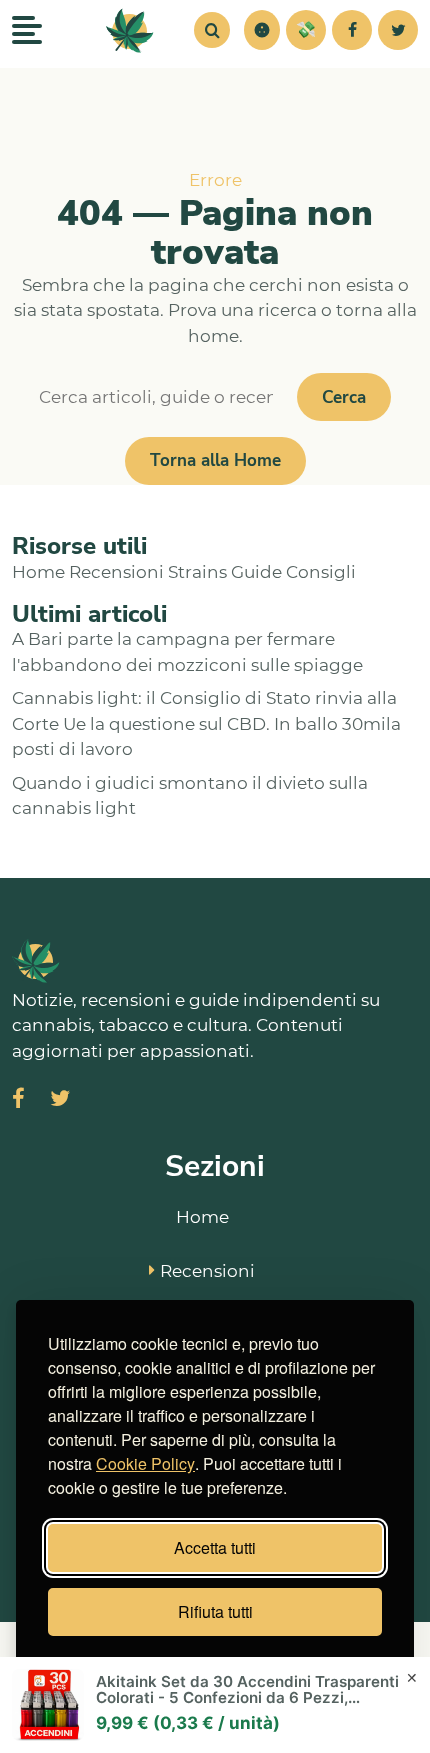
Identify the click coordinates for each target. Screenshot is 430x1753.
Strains (197, 572)
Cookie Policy (145, 1463)
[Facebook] (352, 30)
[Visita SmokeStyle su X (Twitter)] (60, 1100)
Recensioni (116, 572)
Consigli (321, 572)
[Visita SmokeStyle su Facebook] (18, 1100)
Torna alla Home (215, 460)
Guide (256, 572)
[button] (262, 30)
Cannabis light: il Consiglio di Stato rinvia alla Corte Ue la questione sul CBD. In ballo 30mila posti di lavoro (206, 723)
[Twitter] (398, 30)
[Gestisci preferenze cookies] (262, 30)
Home (38, 572)
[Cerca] (212, 30)
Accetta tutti (215, 1547)
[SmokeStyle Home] (130, 30)
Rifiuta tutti (215, 1611)
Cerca (344, 397)
